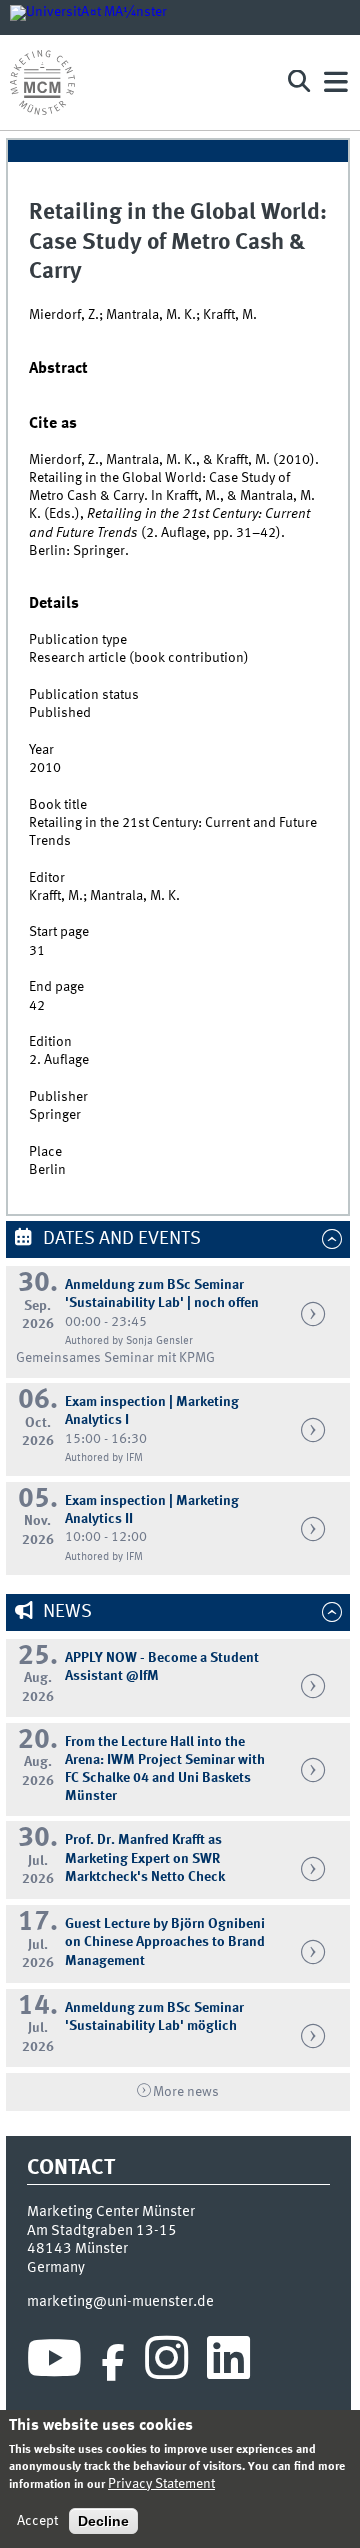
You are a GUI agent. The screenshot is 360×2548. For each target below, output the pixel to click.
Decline (103, 2521)
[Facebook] (113, 2363)
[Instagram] (166, 2363)
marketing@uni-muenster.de (120, 2302)
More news (186, 2092)
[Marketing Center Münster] (140, 82)
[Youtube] (54, 2363)
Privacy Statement (161, 2484)
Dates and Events (120, 1239)
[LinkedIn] (228, 2363)
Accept (37, 2521)
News (65, 1612)
